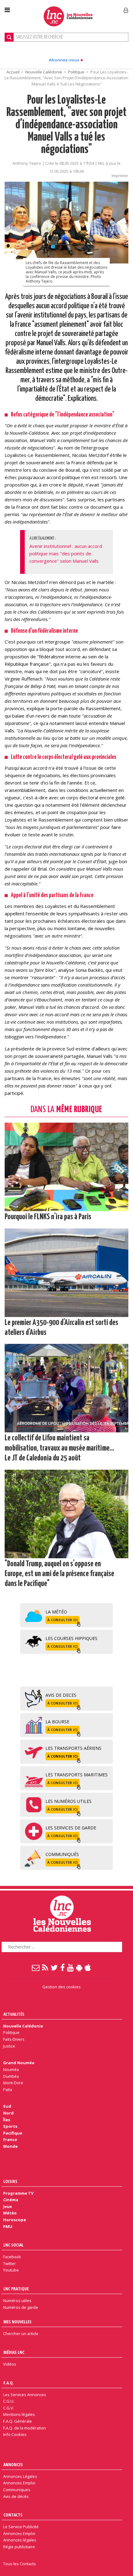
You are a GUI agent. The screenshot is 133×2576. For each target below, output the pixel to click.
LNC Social (13, 2245)
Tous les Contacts (19, 2564)
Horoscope (15, 2220)
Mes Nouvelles (17, 2322)
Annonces (13, 2464)
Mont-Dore (13, 2083)
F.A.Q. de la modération (24, 2428)
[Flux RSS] (45, 1967)
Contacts (13, 2515)
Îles (7, 2120)
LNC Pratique (16, 2289)
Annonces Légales (20, 2476)
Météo (10, 2213)
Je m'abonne (99, 8)
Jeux (7, 2206)
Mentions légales (19, 2414)
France (10, 2139)
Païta (8, 2089)
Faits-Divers (14, 2039)
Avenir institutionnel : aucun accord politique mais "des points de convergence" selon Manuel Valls (66, 553)
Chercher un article (21, 2334)
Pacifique (13, 2133)
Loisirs (10, 2181)
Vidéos (10, 2364)
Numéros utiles (17, 2301)
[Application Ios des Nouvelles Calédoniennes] (88, 1967)
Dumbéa (11, 2076)
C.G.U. (9, 2401)
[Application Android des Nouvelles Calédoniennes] (79, 1967)
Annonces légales (20, 2540)
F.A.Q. (9, 2383)
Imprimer (120, 176)
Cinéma (11, 2200)
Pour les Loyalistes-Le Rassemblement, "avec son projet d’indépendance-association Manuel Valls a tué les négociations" (66, 125)
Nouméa (11, 2069)
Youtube (11, 2270)
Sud (7, 2106)
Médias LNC (14, 2352)
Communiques (17, 2490)
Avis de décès (16, 2496)
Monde (10, 2146)
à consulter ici (62, 1620)
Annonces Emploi (19, 2483)
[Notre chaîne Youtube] (71, 1967)
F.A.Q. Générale (17, 2421)
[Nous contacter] (36, 1967)
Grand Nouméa (19, 2063)
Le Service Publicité (21, 2527)
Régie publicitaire (19, 2547)
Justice (9, 2046)
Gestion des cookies (62, 1987)
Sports (10, 2126)
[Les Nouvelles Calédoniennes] (68, 16)
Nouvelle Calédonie (44, 72)
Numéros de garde (21, 2307)
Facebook (12, 2257)
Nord (8, 2113)
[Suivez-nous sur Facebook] (63, 1967)
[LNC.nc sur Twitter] (55, 1967)
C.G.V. (9, 2408)
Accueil (13, 72)
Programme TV (18, 2193)
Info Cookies (15, 2434)
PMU (8, 2226)
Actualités (14, 2014)
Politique (76, 72)
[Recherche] (9, 37)
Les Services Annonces (25, 2395)
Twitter (9, 2263)
